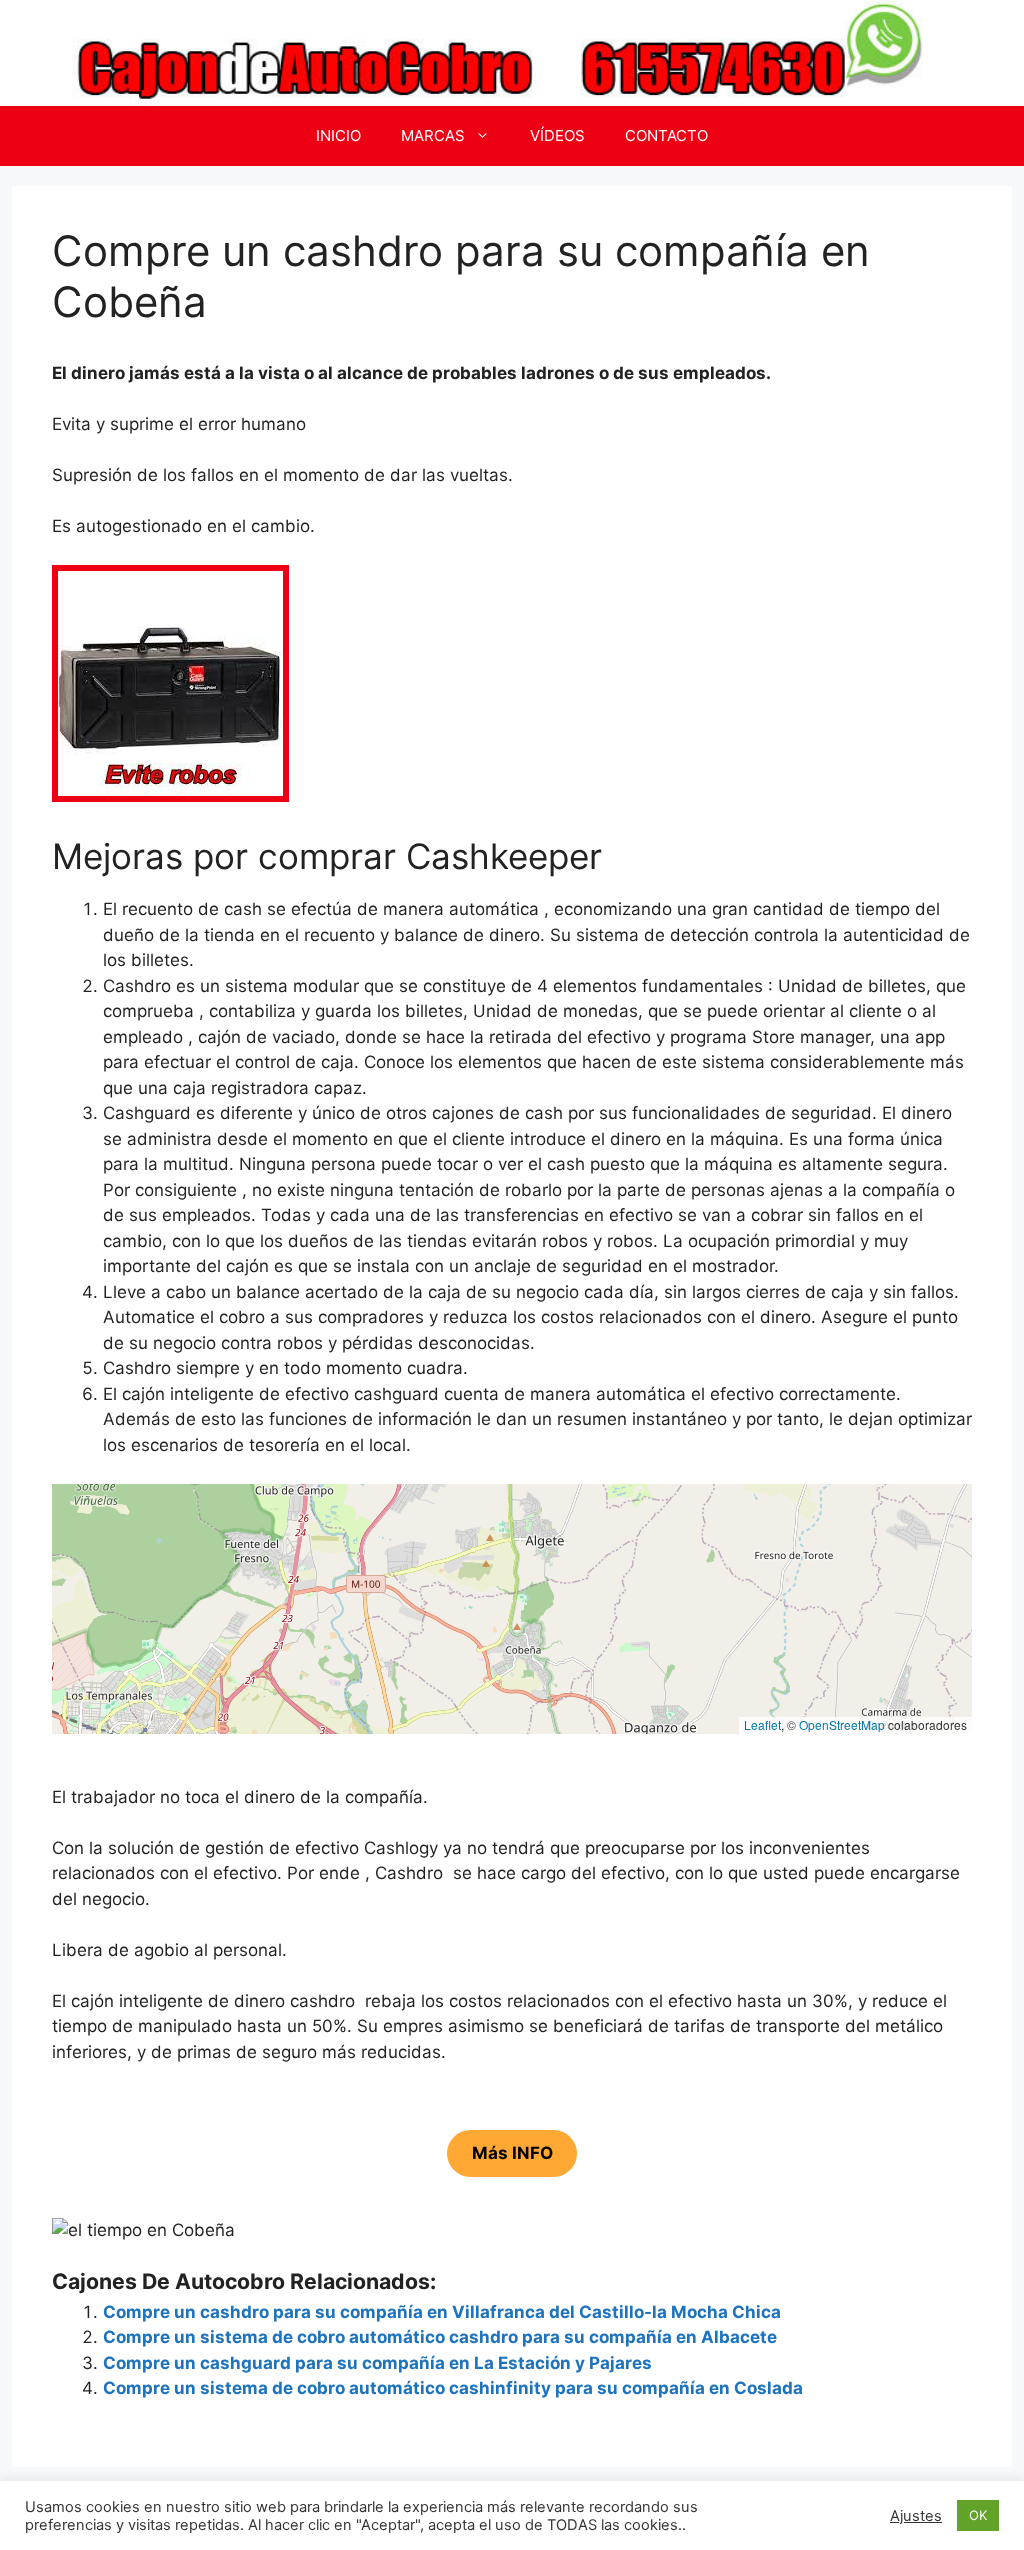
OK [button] (978, 2515)
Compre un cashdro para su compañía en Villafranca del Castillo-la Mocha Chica (442, 2312)
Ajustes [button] (916, 2516)
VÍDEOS (557, 135)
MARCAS (433, 135)
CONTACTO (666, 135)
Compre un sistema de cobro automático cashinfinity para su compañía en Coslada (453, 2388)
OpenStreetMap (842, 1724)
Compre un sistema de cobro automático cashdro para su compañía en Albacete (440, 2337)
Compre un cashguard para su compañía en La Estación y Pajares (377, 2363)
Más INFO (512, 2154)
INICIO (338, 135)
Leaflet (762, 1724)
